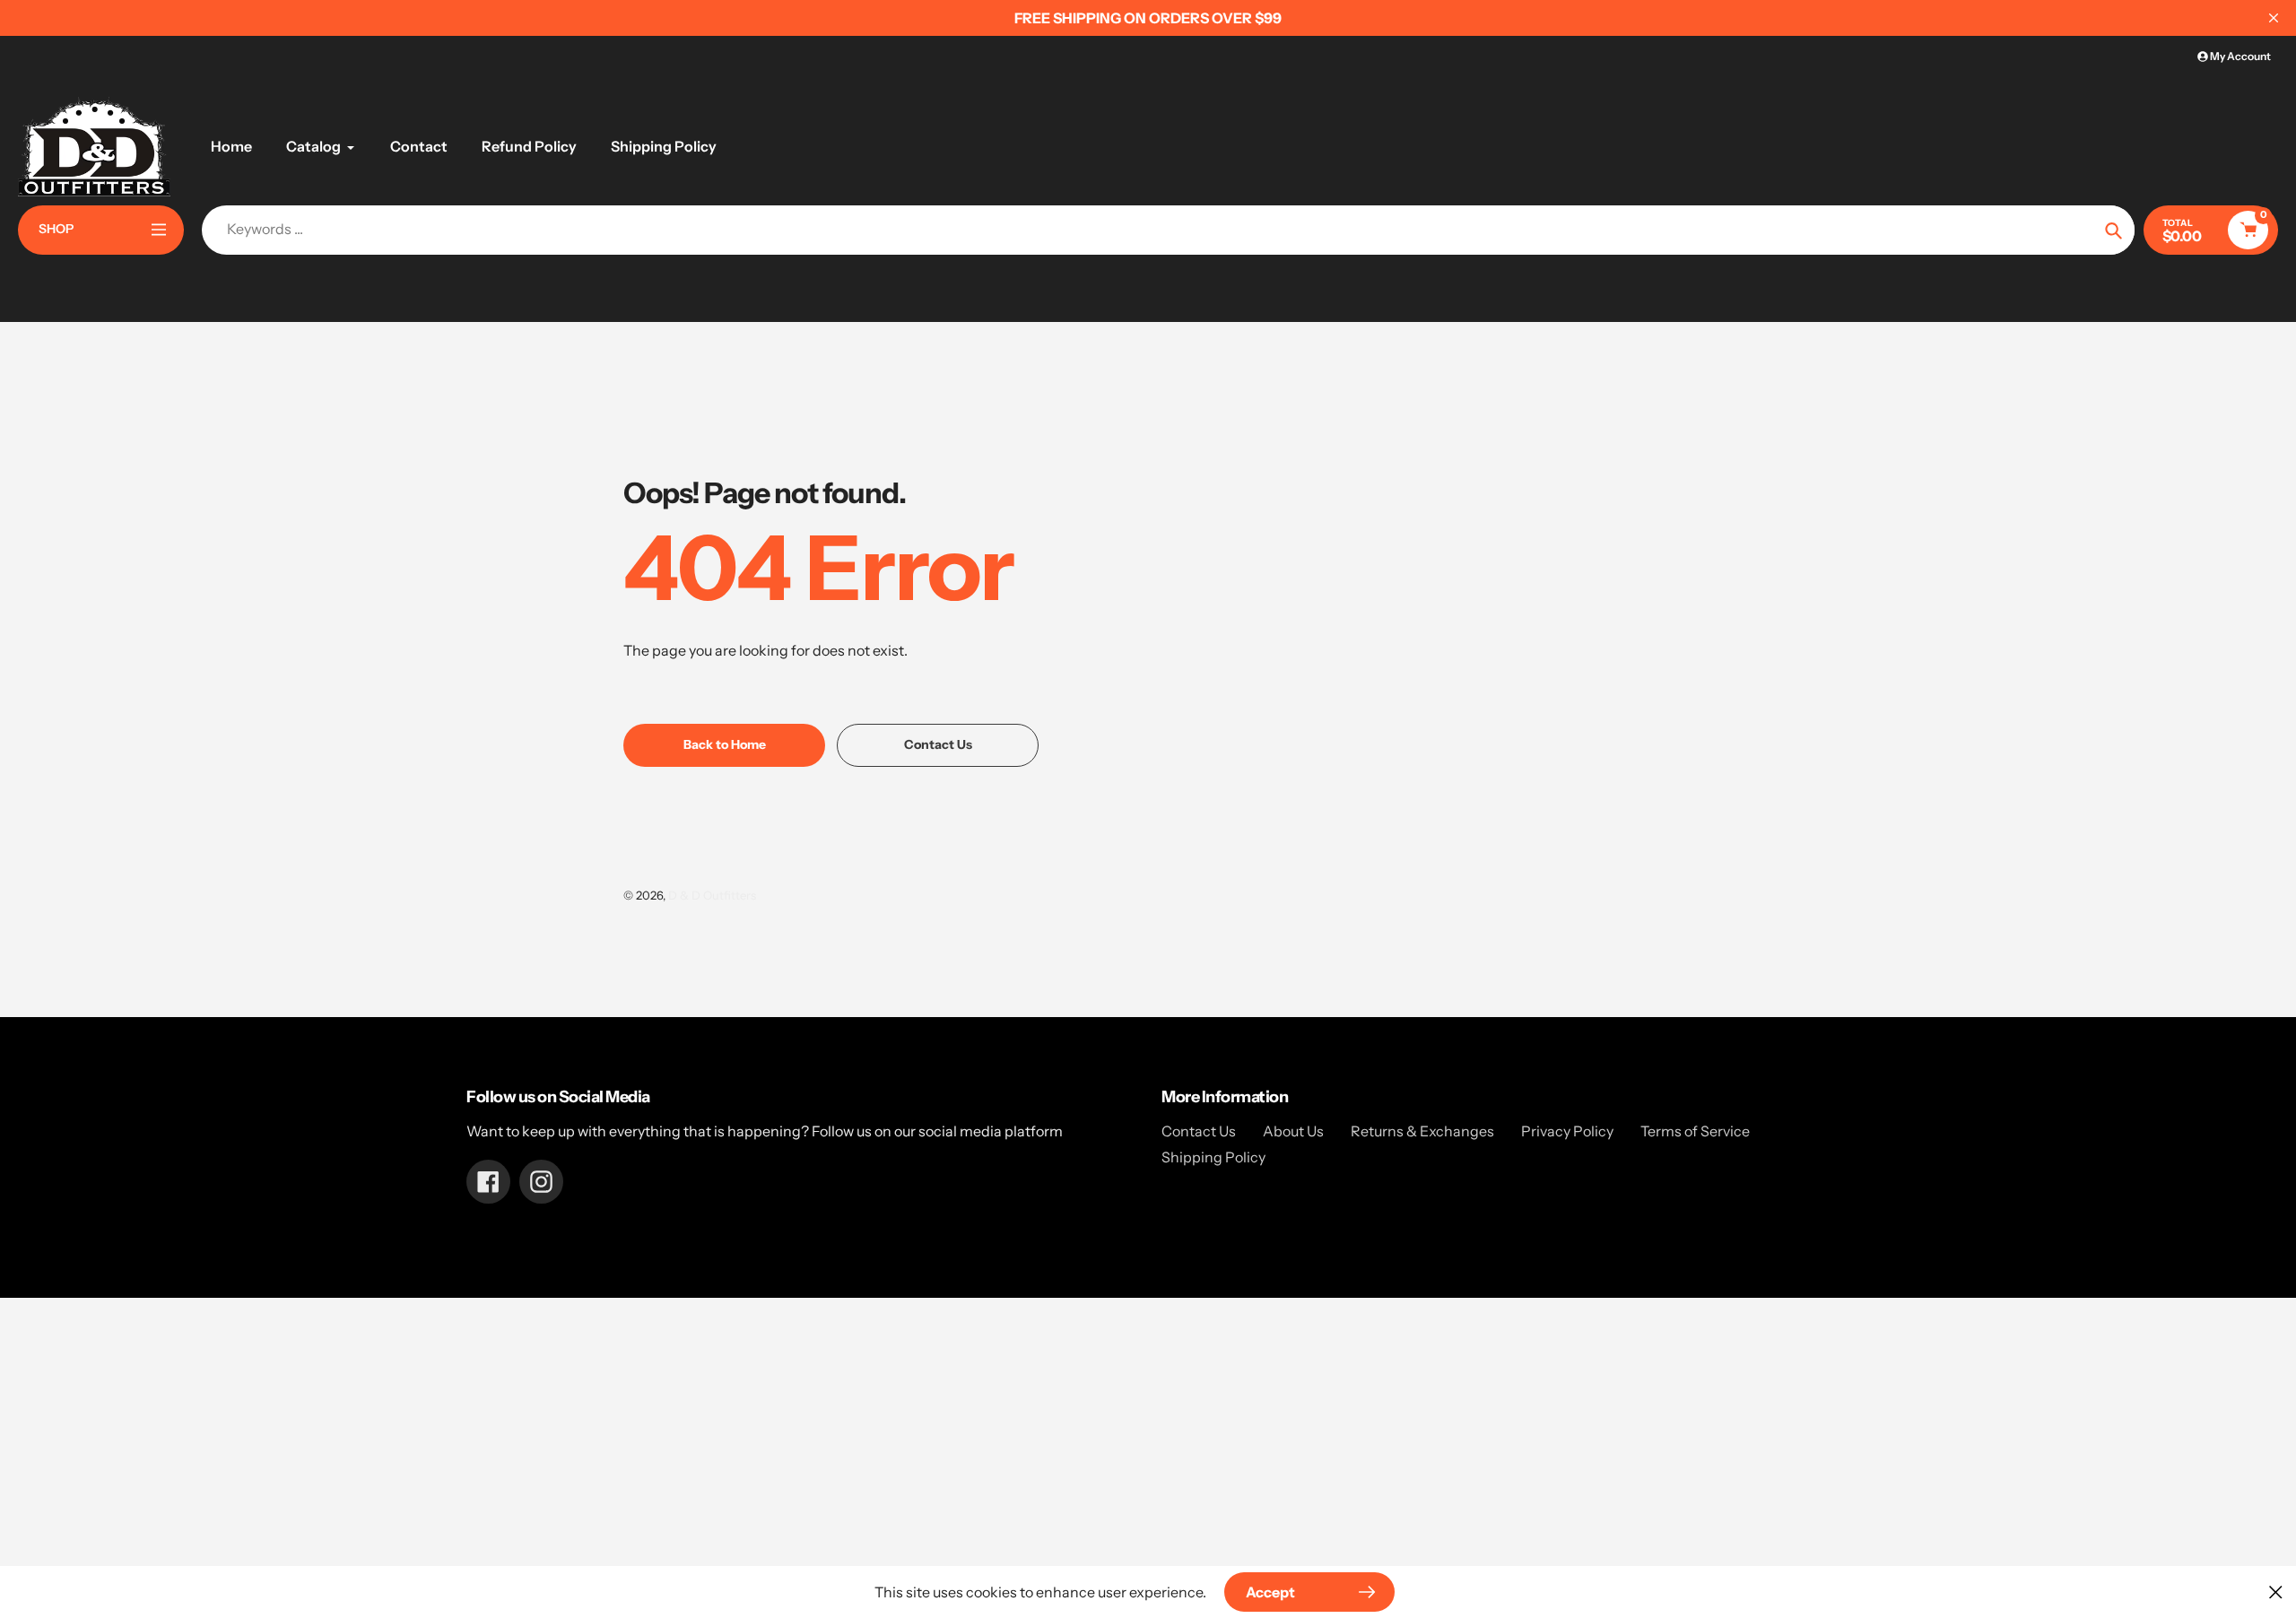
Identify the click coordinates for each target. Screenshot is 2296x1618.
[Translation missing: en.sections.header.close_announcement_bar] (2274, 18)
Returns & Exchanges (1422, 1131)
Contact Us (1199, 1131)
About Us (1293, 1131)
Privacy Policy (1567, 1131)
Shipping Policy (1213, 1157)
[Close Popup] (2276, 1592)
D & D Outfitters (712, 895)
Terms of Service (1695, 1131)
